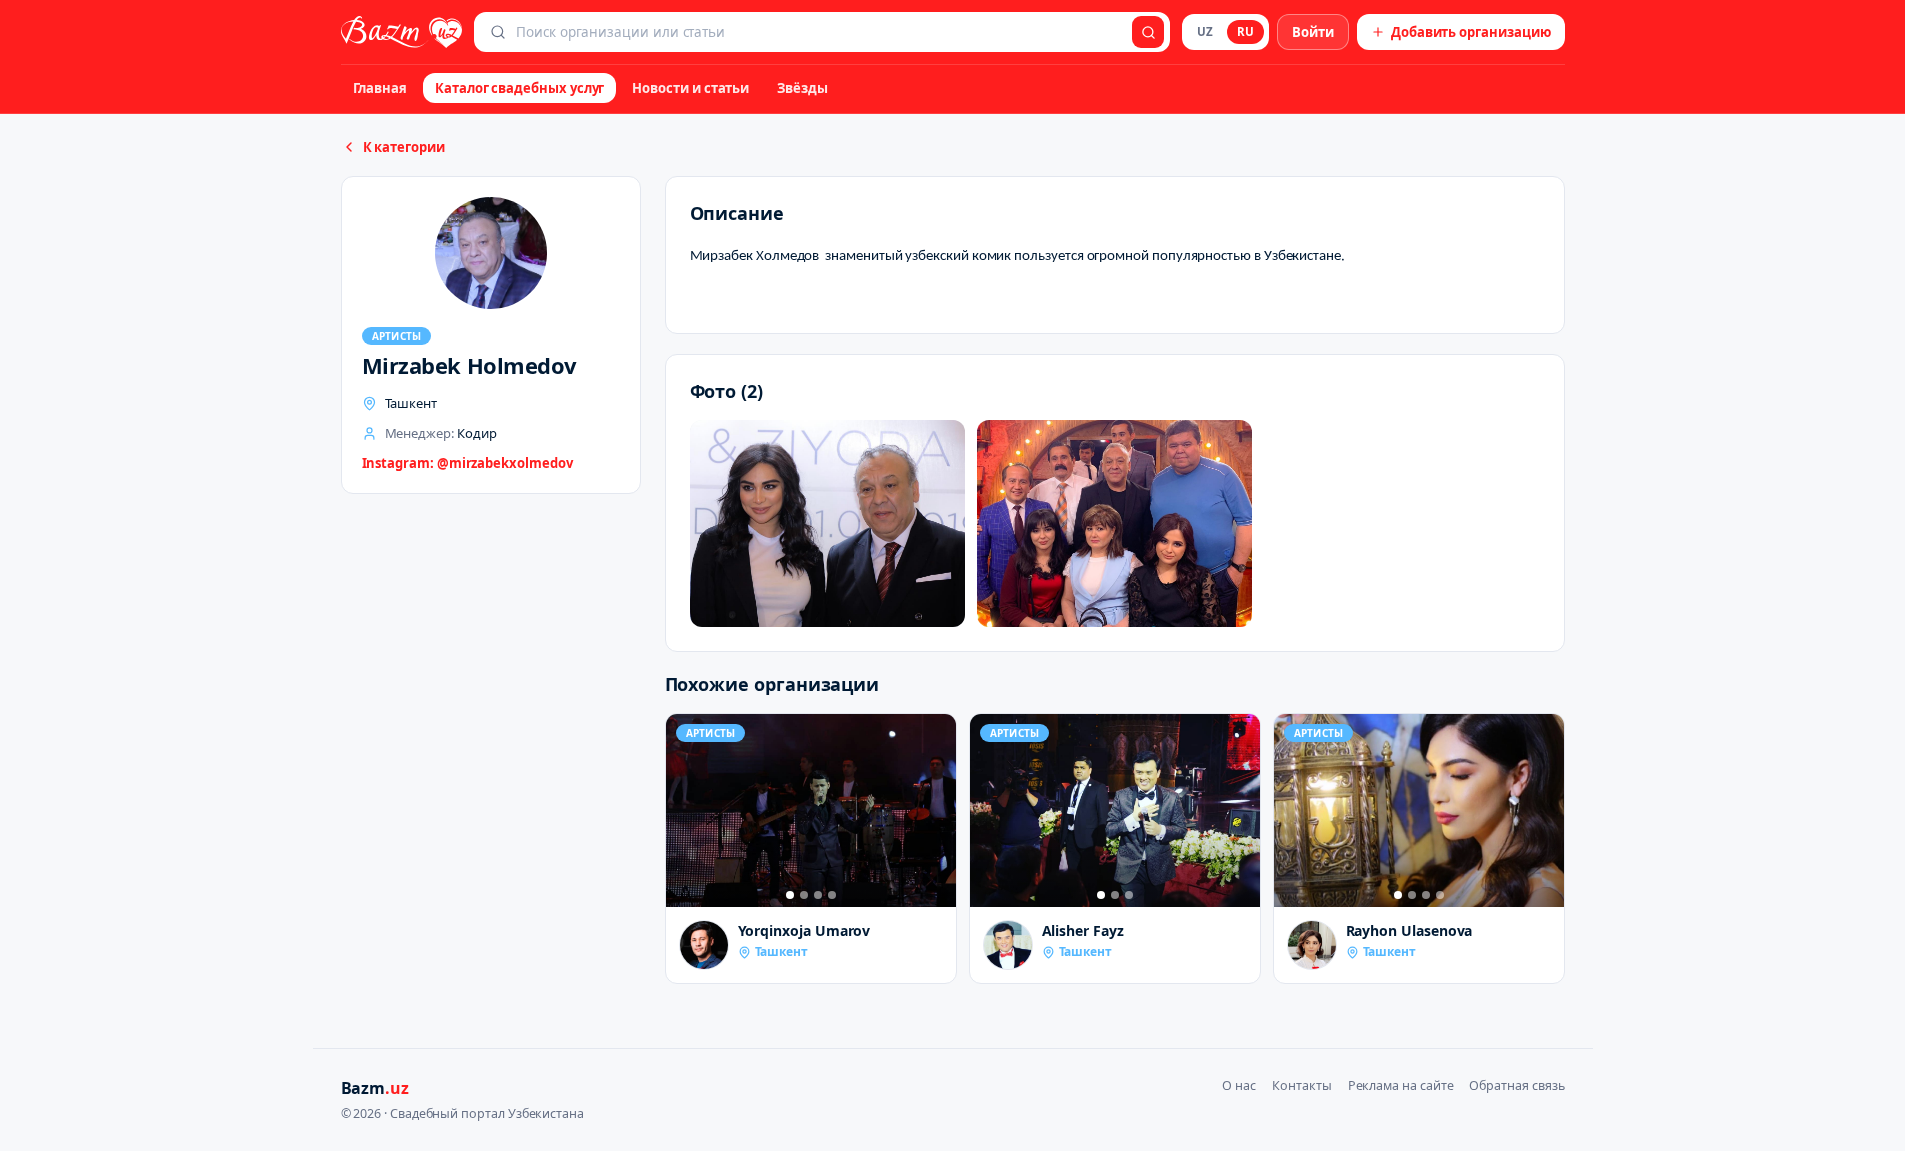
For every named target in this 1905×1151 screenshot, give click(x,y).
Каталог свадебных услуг (519, 88)
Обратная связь (1516, 1085)
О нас (1239, 1085)
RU (1245, 31)
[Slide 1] (790, 895)
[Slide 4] (832, 895)
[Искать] (1148, 32)
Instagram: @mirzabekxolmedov (467, 463)
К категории (404, 147)
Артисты (397, 336)
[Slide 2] (804, 895)
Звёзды (802, 88)
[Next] (936, 810)
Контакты (1301, 1085)
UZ (1205, 31)
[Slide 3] (818, 895)
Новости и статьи (690, 88)
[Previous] (686, 810)
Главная (380, 88)
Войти (1313, 32)
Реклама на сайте (1401, 1085)
